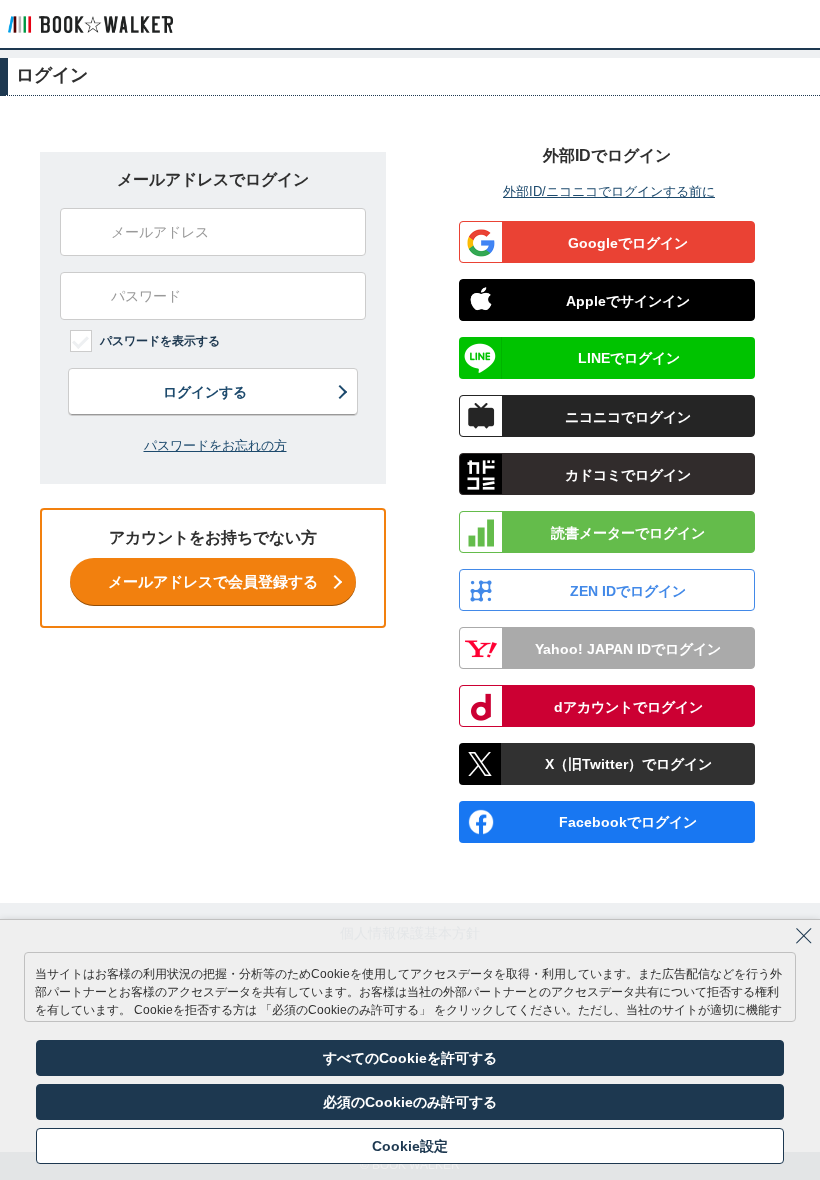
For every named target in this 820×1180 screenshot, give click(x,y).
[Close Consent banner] (804, 936)
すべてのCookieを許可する (410, 1058)
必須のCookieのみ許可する (410, 1102)
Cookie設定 (410, 1146)
